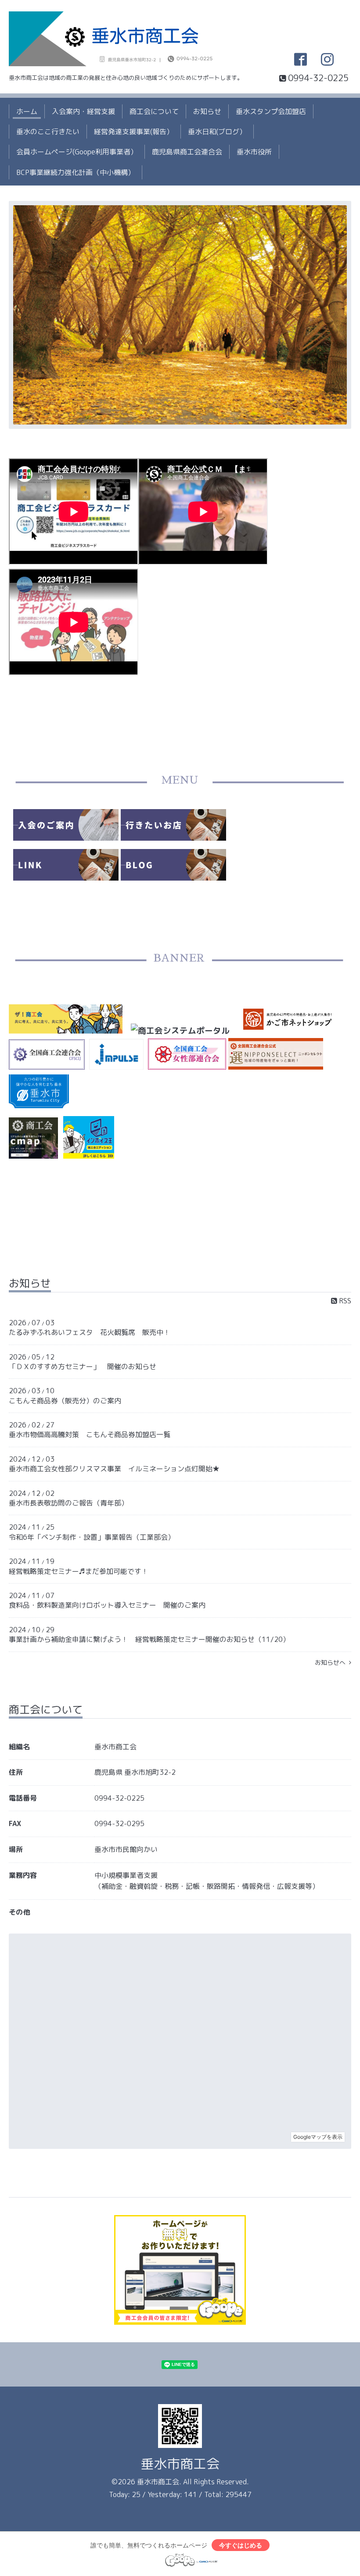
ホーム (27, 111)
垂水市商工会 (180, 2464)
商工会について (154, 111)
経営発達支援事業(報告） (134, 132)
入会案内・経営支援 (83, 111)
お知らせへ (332, 1662)
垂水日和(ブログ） (217, 132)
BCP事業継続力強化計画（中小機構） (76, 172)
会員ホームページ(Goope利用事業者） (77, 152)
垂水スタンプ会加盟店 (271, 111)
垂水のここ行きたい (48, 132)
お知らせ (207, 111)
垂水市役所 (254, 152)
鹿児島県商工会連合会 (187, 152)
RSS (344, 1301)
